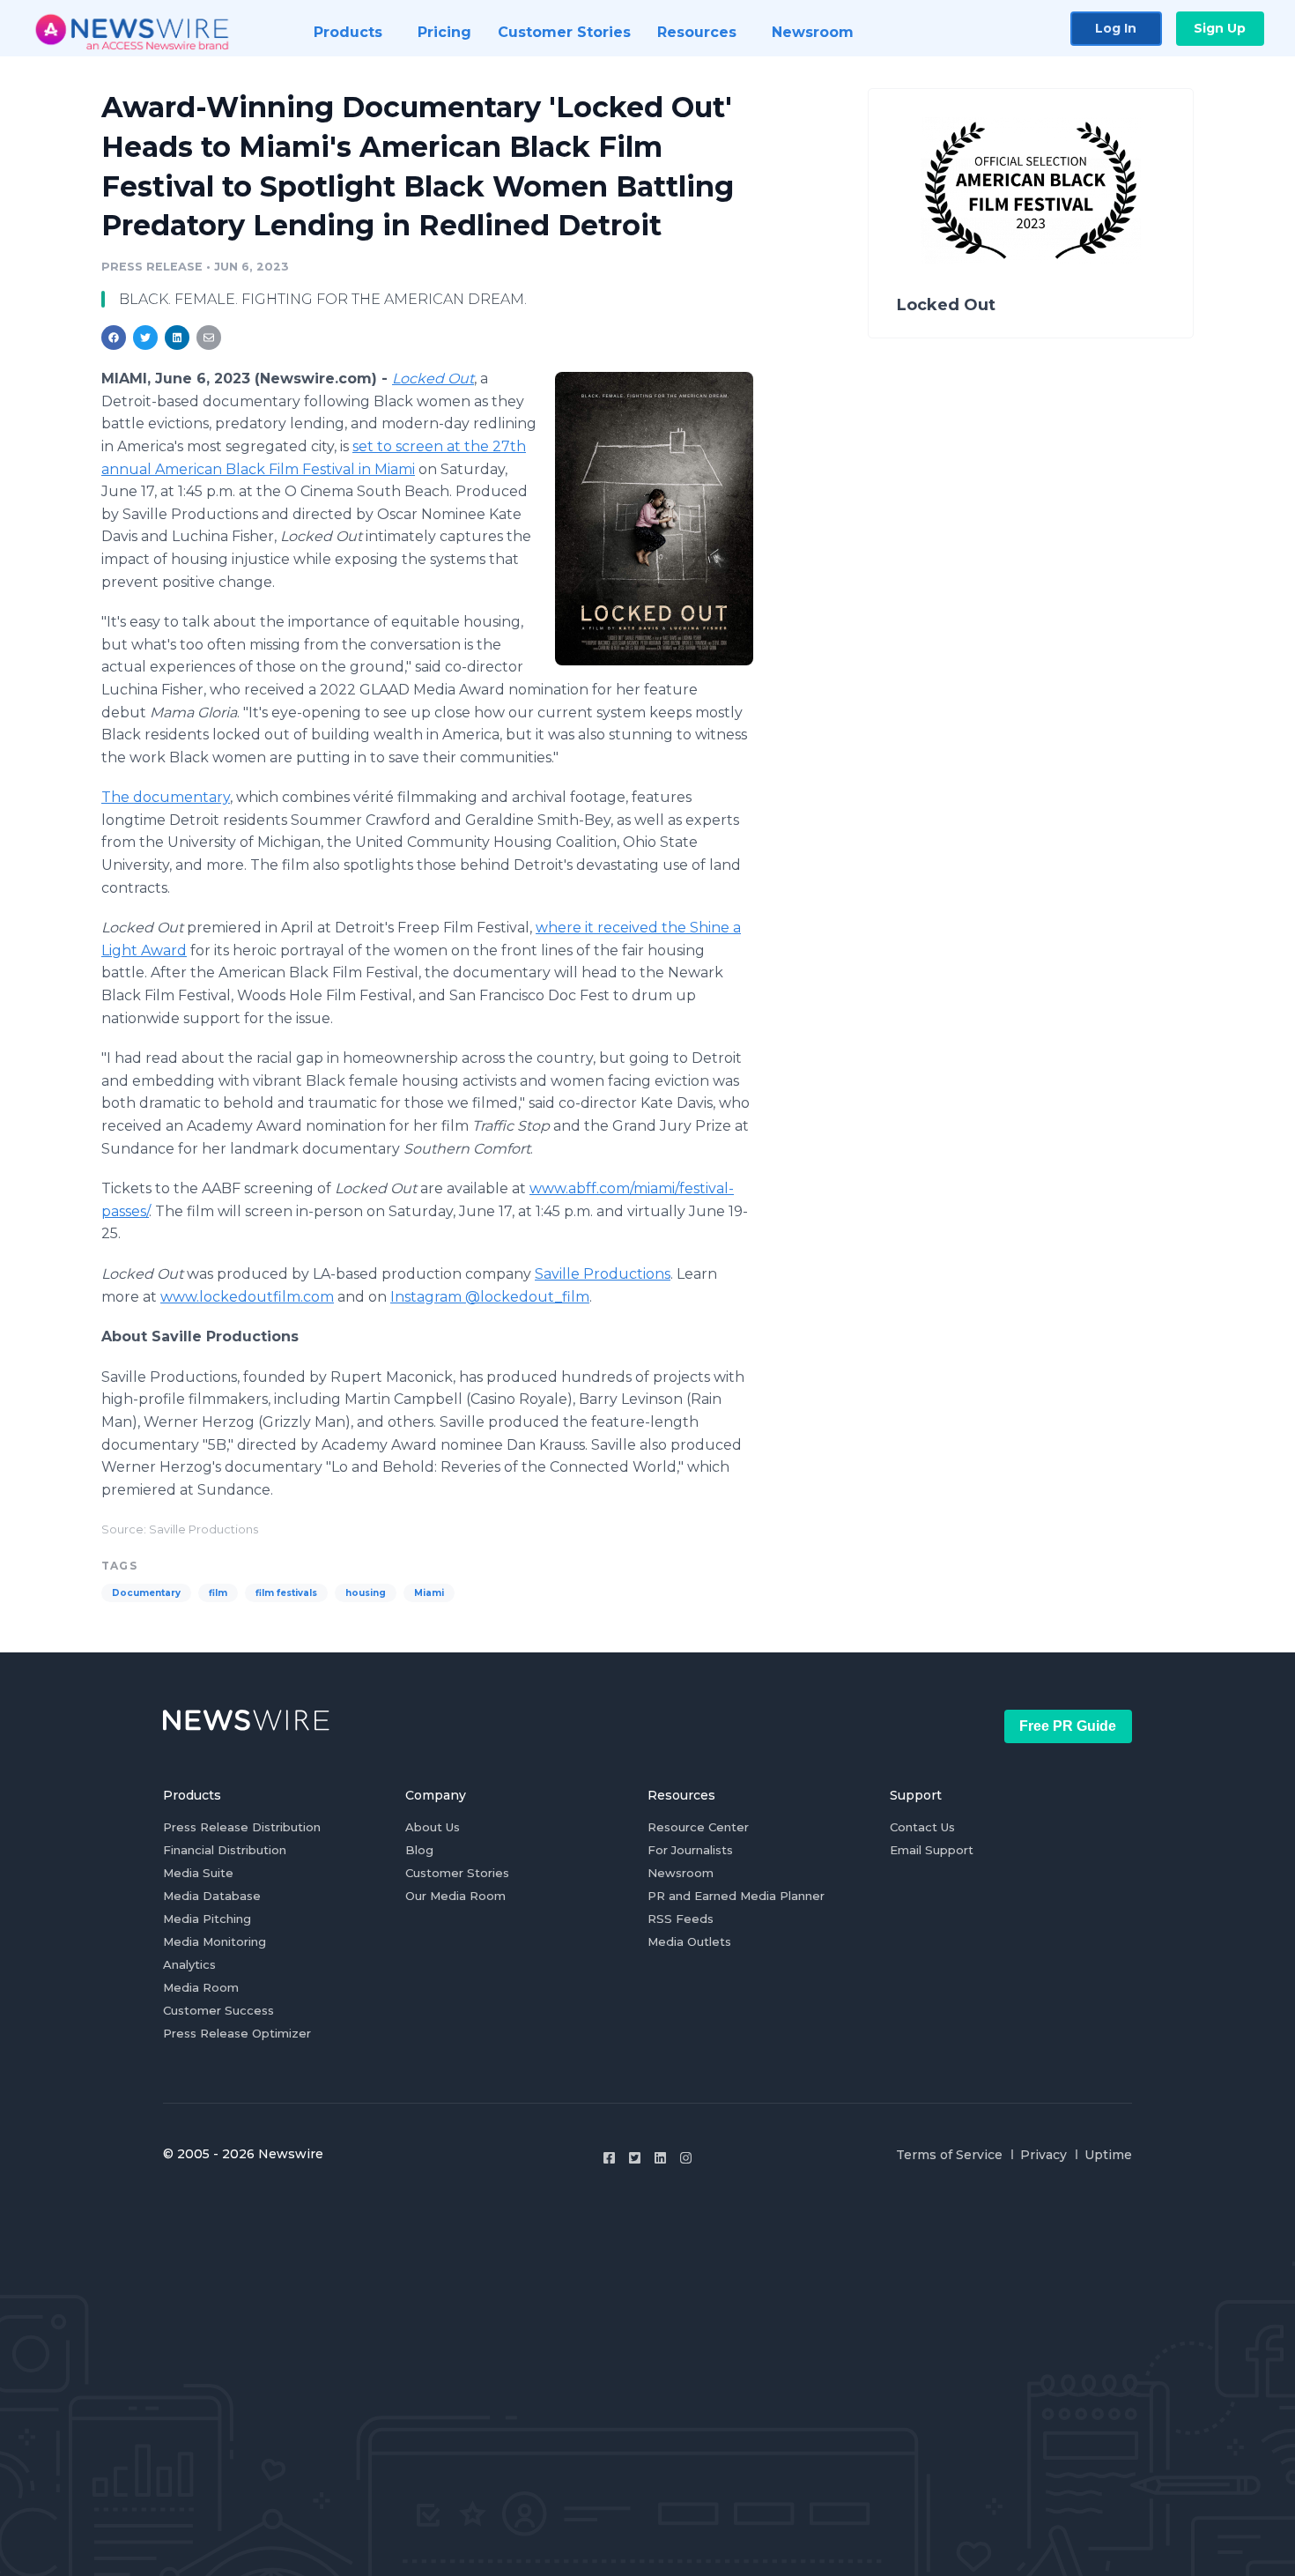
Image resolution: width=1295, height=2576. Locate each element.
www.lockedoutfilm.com (247, 1297)
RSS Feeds (681, 1919)
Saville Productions (603, 1274)
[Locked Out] (654, 518)
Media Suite (198, 1873)
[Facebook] (609, 2158)
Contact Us (922, 1827)
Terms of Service (949, 2155)
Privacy (1043, 2155)
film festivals (286, 1593)
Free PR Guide (1068, 1726)
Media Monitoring (215, 1941)
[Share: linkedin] (178, 338)
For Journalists (690, 1850)
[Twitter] (635, 2158)
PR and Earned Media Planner (736, 1896)
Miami (429, 1593)
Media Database (212, 1896)
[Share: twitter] (145, 338)
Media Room (201, 1987)
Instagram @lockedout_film (490, 1297)
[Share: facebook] (114, 338)
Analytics (189, 1964)
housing (366, 1593)
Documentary (146, 1593)
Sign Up (1220, 28)
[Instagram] (686, 2158)
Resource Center (698, 1827)
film (218, 1593)
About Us (433, 1827)
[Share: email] (209, 338)
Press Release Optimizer (237, 2033)
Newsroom (681, 1873)
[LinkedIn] (660, 2158)
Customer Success (218, 2010)
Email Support (932, 1850)
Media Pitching (207, 1919)
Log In (1116, 28)
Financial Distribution (225, 1850)
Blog (419, 1850)
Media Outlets (689, 1941)
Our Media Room (455, 1896)
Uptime (1108, 2155)
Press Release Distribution (242, 1827)
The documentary (166, 797)
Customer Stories (457, 1873)
